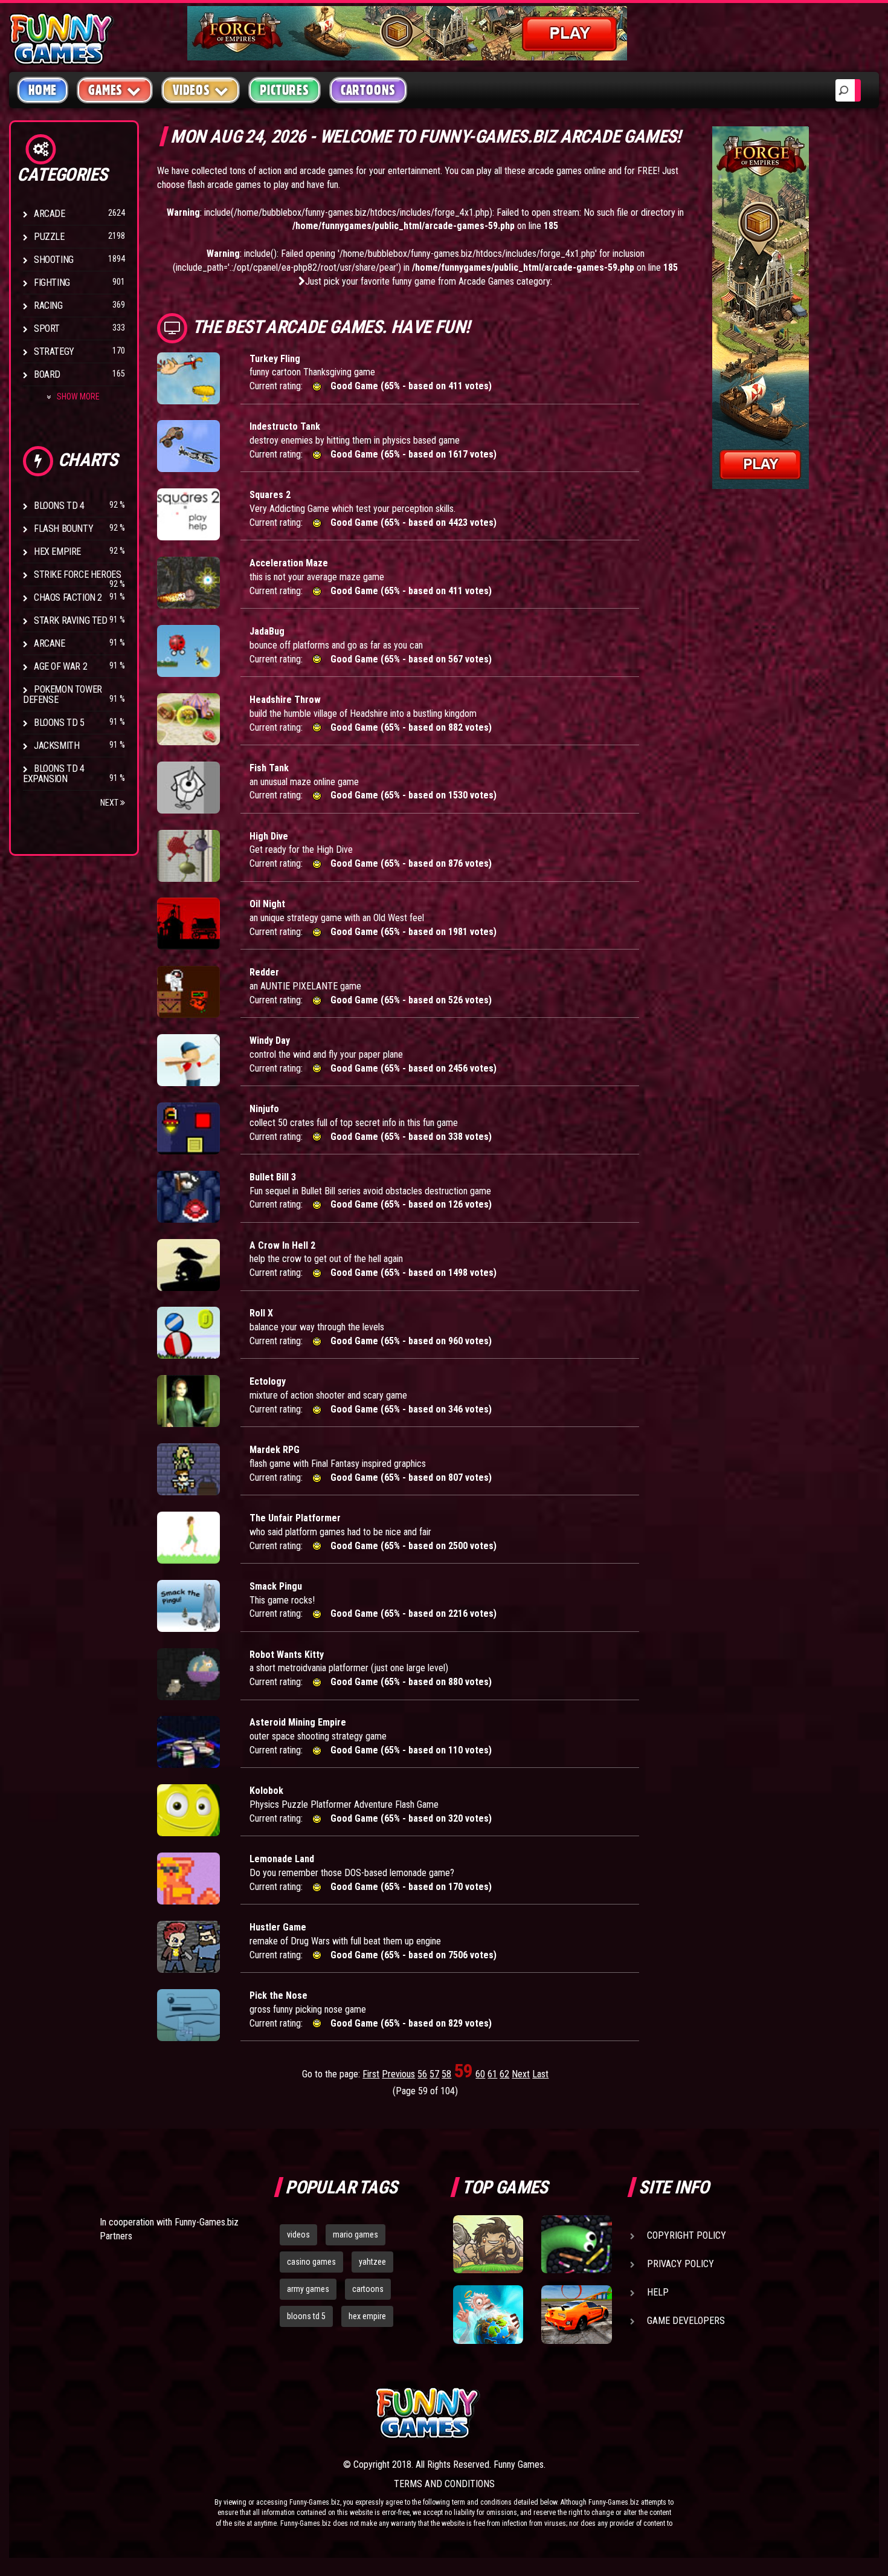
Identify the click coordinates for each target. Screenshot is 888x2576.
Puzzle (49, 237)
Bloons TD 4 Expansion (54, 774)
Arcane (50, 643)
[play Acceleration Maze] (188, 583)
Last (540, 2074)
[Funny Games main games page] (582, 2413)
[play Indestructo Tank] (188, 446)
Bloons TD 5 (59, 723)
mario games (356, 2235)
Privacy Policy (680, 2264)
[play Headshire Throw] (188, 719)
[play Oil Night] (188, 924)
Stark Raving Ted (71, 620)
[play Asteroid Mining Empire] (188, 1742)
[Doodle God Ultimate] (488, 2314)
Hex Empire (57, 552)
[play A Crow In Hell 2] (188, 1265)
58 (446, 2074)
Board (47, 374)
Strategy (54, 351)
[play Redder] (188, 992)
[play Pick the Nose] (188, 2015)
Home (43, 90)
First (371, 2074)
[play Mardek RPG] (188, 1469)
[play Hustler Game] (188, 1947)
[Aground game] (488, 2244)
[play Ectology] (188, 1401)
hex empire (367, 2316)
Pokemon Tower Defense (63, 694)
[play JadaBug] (188, 651)
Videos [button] (191, 90)
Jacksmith (56, 746)
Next (110, 803)
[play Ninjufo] (188, 1128)
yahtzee (372, 2262)
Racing (48, 306)
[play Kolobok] (188, 1810)
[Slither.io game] (576, 2244)
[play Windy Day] (188, 1060)
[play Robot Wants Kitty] (188, 1674)
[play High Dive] (188, 856)
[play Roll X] (188, 1333)
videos (298, 2235)
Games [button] (105, 90)
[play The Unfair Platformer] (188, 1538)
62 (504, 2074)
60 (480, 2074)
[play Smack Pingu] (188, 1606)
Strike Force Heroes (77, 574)
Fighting (52, 283)
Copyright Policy (687, 2235)
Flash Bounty (63, 529)
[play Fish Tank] (188, 788)
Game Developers (686, 2321)
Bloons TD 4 (59, 506)
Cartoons (368, 90)
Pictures (284, 90)
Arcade (50, 214)
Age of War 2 (60, 666)
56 (422, 2074)
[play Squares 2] (188, 514)
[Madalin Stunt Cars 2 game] (576, 2314)
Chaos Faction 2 (68, 597)
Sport (47, 328)
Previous (398, 2074)
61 (492, 2074)
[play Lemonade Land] (188, 1879)
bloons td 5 (306, 2316)
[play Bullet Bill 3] (188, 1197)
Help (658, 2292)
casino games (311, 2262)
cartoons (368, 2289)
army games (308, 2289)
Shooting (54, 260)
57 (434, 2074)
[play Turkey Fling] (188, 378)
